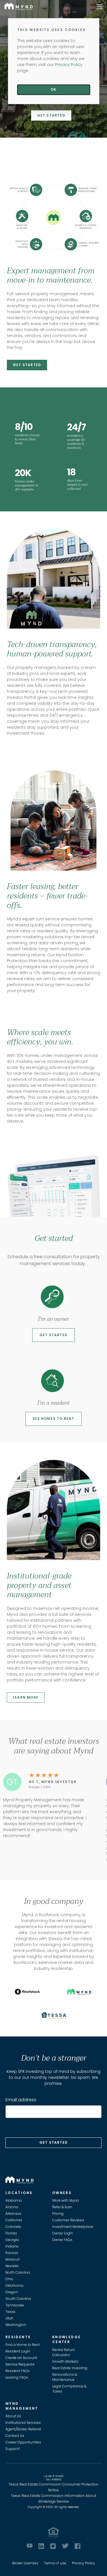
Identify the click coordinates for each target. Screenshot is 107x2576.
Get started (53, 1335)
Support (13, 2449)
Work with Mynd (65, 2200)
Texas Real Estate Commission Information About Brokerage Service (53, 2498)
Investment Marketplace (73, 2227)
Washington (16, 2325)
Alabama (14, 2200)
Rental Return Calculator (64, 2352)
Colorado (13, 2227)
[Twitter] (65, 2546)
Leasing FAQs (17, 2377)
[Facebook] (77, 2546)
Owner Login (63, 2233)
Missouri (13, 2259)
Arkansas (13, 2214)
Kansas (12, 2253)
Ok (53, 89)
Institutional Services (23, 2423)
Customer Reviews (68, 2220)
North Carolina (18, 2272)
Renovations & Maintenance (65, 2377)
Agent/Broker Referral (23, 2429)
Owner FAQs (62, 2240)
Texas (10, 2312)
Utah (9, 2318)
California (14, 2220)
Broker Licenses (25, 2563)
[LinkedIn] (41, 2546)
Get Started (51, 115)
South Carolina (18, 2299)
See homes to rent (53, 1419)
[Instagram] (53, 2546)
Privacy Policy (83, 2563)
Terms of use (55, 2563)
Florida (11, 2233)
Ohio (9, 2279)
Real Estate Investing (70, 2368)
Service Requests (20, 2364)
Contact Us (15, 2436)
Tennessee (15, 2305)
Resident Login (18, 2351)
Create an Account (21, 2358)
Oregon (12, 2292)
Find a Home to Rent (23, 2345)
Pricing (58, 2214)
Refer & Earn (62, 2207)
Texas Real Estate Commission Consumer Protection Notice (53, 2487)
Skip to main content (2, 24)
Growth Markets (65, 2361)
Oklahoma (14, 2285)
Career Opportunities (23, 2442)
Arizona (12, 2207)
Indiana (12, 2246)
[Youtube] (30, 2546)
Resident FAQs (18, 2371)
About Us (13, 2416)
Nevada (12, 2266)
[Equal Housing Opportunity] (53, 2532)
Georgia (12, 2240)
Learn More (26, 1697)
